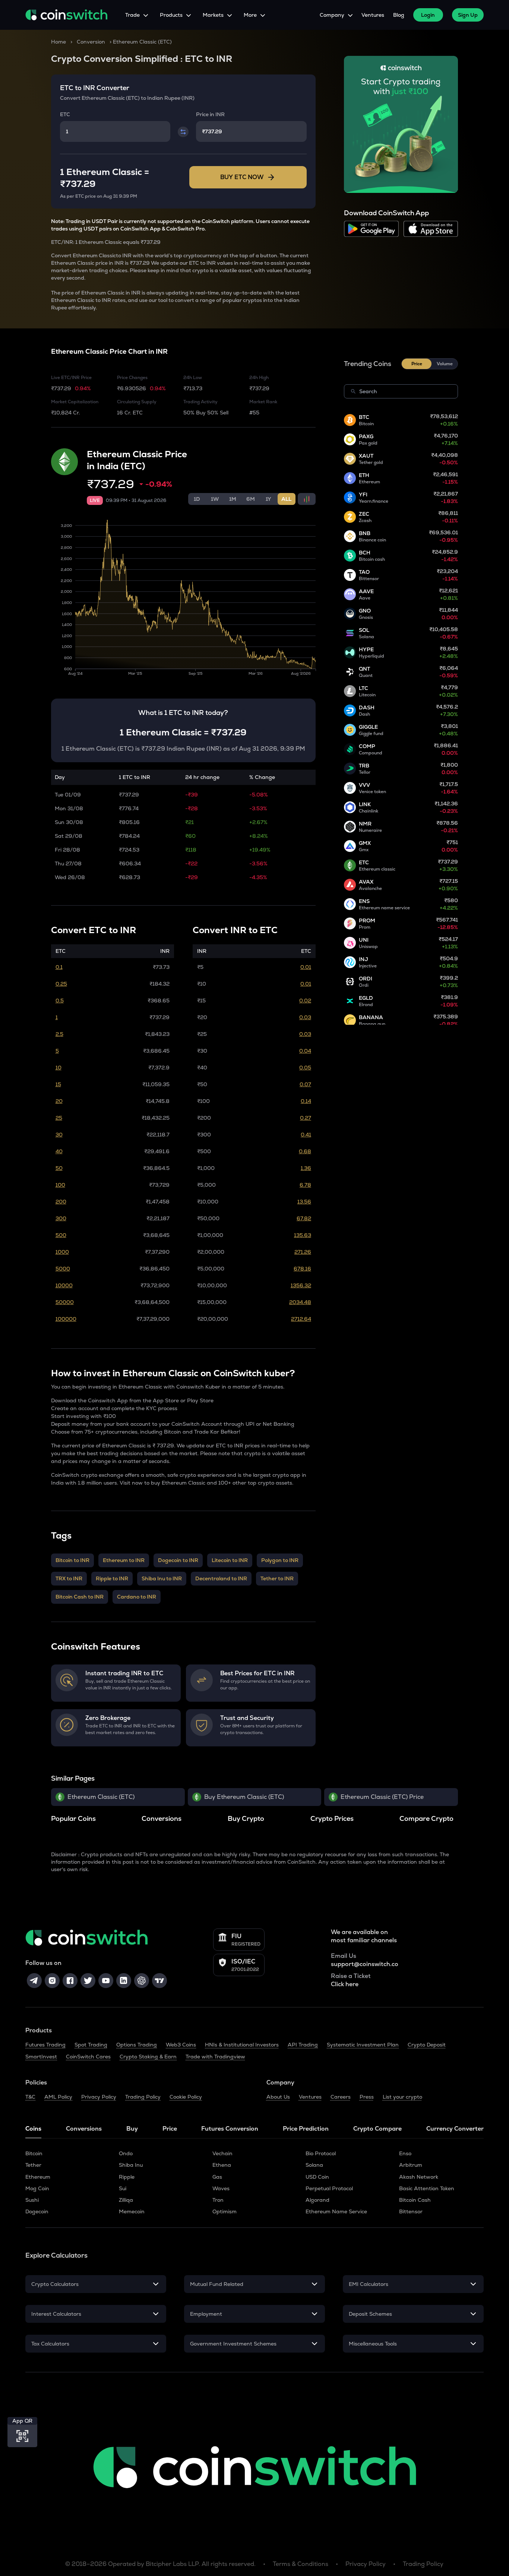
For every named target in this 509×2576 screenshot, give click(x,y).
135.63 (303, 1235)
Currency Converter (455, 2129)
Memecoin (132, 2211)
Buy (132, 2129)
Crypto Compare (377, 2129)
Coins (33, 2129)
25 (59, 1118)
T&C (30, 2097)
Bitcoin (34, 2153)
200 (61, 1202)
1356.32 (301, 1285)
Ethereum (38, 2177)
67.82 (304, 1218)
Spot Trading (91, 2045)
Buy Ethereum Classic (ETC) (244, 1797)
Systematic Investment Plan (363, 2045)
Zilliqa (126, 2200)
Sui (123, 2188)
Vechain (222, 2153)
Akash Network (419, 2177)
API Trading (303, 2045)
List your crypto (402, 2097)
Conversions (84, 2129)
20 (59, 1101)
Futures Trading (45, 2045)
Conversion (91, 42)
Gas (217, 2177)
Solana (314, 2165)
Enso (405, 2153)
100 (60, 1185)
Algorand (317, 2200)
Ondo (126, 2153)
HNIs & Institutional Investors (242, 2045)
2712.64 (301, 1319)
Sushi (32, 2200)
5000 (63, 1269)
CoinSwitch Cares (88, 2057)
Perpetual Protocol (329, 2188)
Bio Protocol (321, 2153)
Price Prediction (306, 2129)
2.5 (59, 1034)
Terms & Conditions (301, 2564)
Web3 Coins (181, 2045)
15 (58, 1084)
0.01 (306, 967)
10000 (64, 1285)
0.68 (305, 1151)
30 (59, 1135)
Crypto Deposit (427, 2045)
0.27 (306, 1118)
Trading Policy (143, 2097)
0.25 (61, 984)
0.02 (305, 1001)
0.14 (306, 1101)
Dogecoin (37, 2211)
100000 (66, 1319)
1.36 (306, 1168)
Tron (218, 2200)
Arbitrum (411, 2165)
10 (59, 1068)
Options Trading (137, 2045)
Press (367, 2097)
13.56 (304, 1202)
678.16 (302, 1269)
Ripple (127, 2177)
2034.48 (300, 1302)
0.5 (60, 1001)
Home (59, 42)
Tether (33, 2165)
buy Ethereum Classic (178, 1483)
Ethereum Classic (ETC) (101, 1797)
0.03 (305, 1017)
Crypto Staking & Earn (148, 2057)
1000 (62, 1252)
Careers (341, 2097)
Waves (221, 2188)
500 (61, 1235)
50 (59, 1168)
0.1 (59, 967)
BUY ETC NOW (242, 177)
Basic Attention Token (427, 2188)
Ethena (222, 2165)
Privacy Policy (99, 2097)
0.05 (305, 1068)
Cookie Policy (186, 2097)
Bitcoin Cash (415, 2200)
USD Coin (317, 2177)
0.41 (306, 1135)
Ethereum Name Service (336, 2211)
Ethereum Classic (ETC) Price (382, 1797)
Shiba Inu (131, 2165)
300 (61, 1218)
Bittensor (411, 2211)
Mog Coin (37, 2188)
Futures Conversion (230, 2129)
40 (59, 1151)
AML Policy (58, 2097)
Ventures (373, 15)
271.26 (303, 1252)
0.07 (305, 1084)
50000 (65, 1302)
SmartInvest (41, 2057)
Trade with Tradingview (215, 2057)
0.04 (305, 1051)
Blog (399, 15)
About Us (278, 2097)
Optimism (225, 2211)
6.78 (305, 1185)
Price (170, 2129)
